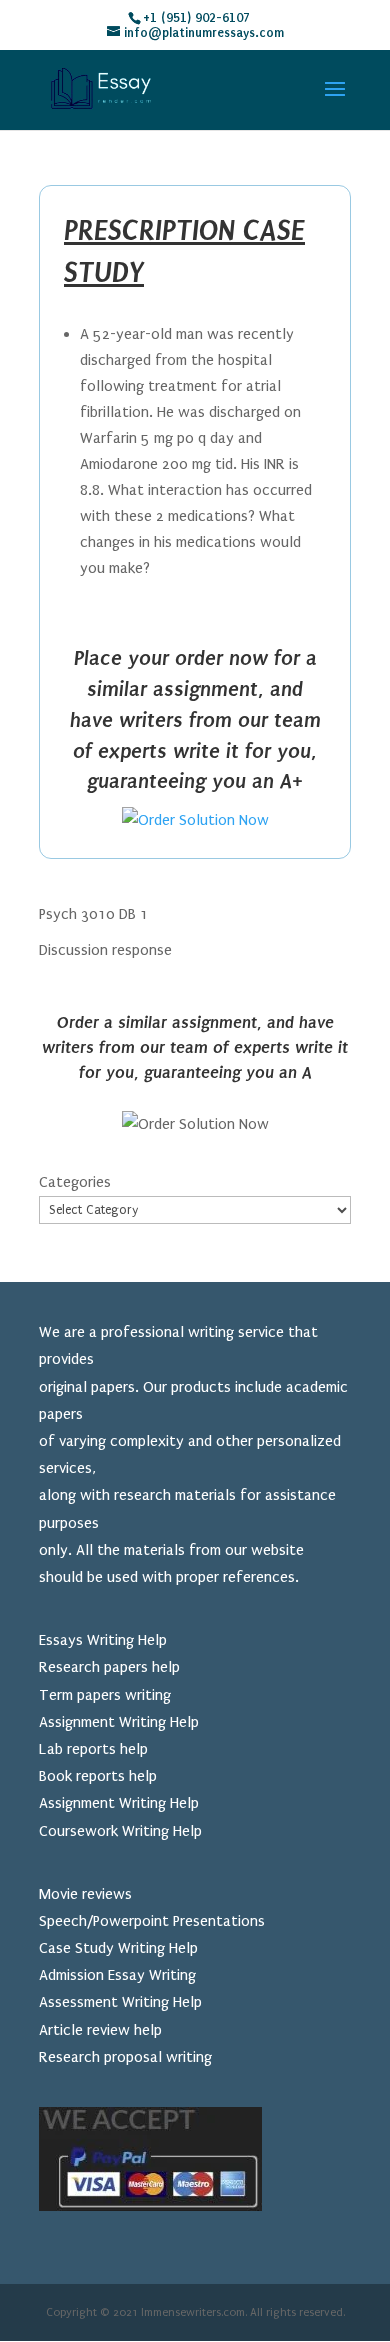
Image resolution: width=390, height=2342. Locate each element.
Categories (75, 1182)
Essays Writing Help (103, 1640)
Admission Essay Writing (117, 1975)
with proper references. (220, 1577)
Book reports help (98, 1776)
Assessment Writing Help (120, 2002)
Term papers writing (105, 1695)
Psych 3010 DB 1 (93, 914)
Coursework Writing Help (120, 1831)
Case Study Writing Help (118, 1948)
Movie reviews (85, 1894)
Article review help (100, 2030)
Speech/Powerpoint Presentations (152, 1921)
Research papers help (109, 1667)
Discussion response (105, 950)
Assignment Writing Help (119, 1722)
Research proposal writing (125, 2057)
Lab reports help (93, 1749)
